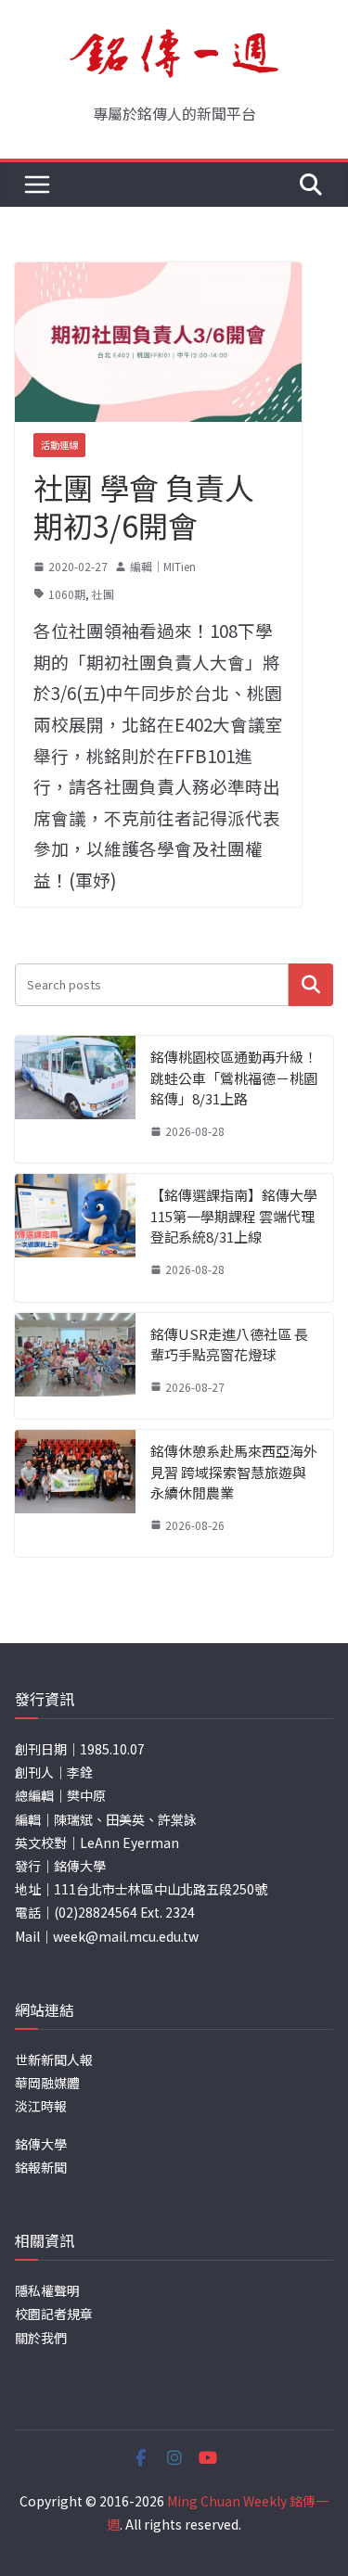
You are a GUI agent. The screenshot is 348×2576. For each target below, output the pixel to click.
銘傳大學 (41, 2144)
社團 (103, 594)
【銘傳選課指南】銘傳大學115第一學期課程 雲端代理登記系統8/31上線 (234, 1216)
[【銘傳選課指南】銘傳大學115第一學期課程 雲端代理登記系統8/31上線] (75, 1237)
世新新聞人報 (54, 2060)
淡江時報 (41, 2106)
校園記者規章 (54, 2314)
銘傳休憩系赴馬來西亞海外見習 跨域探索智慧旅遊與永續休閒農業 (234, 1472)
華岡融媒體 (47, 2083)
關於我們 (41, 2338)
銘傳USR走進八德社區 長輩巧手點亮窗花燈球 (229, 1345)
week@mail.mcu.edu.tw (126, 1936)
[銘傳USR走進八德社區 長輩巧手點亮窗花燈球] (75, 1366)
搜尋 (311, 984)
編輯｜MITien (163, 566)
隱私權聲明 (47, 2290)
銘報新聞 (41, 2167)
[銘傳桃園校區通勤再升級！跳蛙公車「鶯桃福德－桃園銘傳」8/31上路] (75, 1099)
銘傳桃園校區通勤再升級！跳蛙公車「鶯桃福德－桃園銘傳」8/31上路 (234, 1078)
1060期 (67, 594)
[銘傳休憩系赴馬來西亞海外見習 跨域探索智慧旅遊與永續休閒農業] (75, 1493)
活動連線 (59, 445)
